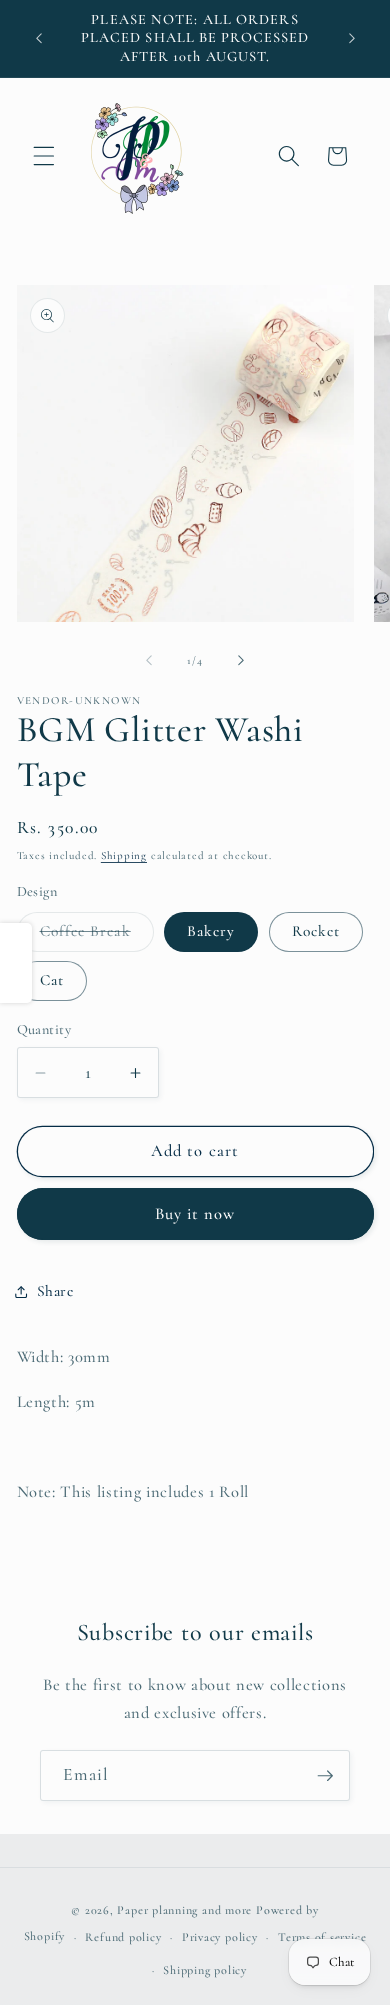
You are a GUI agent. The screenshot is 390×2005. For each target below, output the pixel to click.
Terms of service (322, 1937)
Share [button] (55, 1291)
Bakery (211, 931)
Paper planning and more (184, 1910)
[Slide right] (241, 661)
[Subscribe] (325, 1776)
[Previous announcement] (39, 39)
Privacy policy (220, 1937)
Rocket (316, 931)
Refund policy (123, 1937)
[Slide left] (149, 661)
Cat (52, 980)
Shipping (124, 855)
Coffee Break (97, 936)
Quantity (44, 1029)
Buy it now (195, 1214)
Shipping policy (205, 1970)
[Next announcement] (352, 39)
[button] (44, 156)
